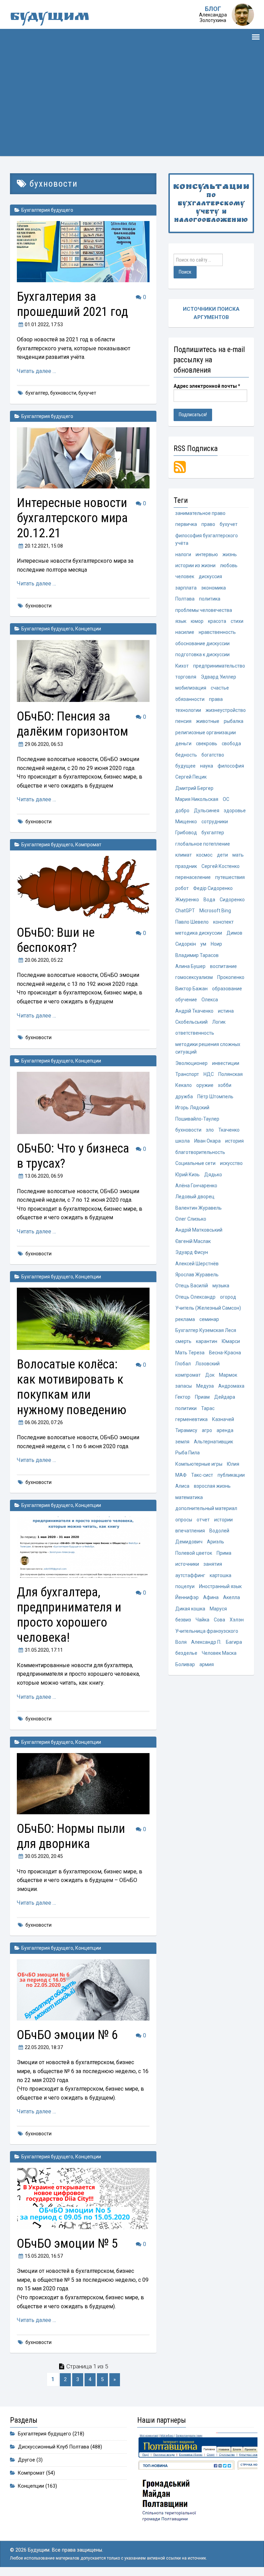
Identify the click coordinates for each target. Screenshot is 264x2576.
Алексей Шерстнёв (197, 1264)
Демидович (189, 1542)
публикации (231, 1475)
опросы (184, 1520)
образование (227, 989)
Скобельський (191, 1022)
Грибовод (186, 833)
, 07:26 (44, 1422)
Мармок (228, 1375)
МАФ (181, 1475)
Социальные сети (195, 1163)
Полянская (230, 1074)
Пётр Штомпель (215, 1097)
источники (187, 1564)
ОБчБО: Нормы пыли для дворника (71, 1836)
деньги (183, 744)
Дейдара (225, 1397)
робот (182, 888)
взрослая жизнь (212, 1486)
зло (210, 1130)
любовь (229, 565)
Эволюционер (191, 1063)
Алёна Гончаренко (196, 1186)
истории (223, 1520)
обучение (186, 1000)
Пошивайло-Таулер (197, 1119)
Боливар (185, 1664)
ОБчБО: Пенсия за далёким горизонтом (73, 724)
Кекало (184, 1085)
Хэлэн (237, 1620)
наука (207, 766)
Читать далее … (36, 371)
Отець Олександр (195, 1297)
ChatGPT (185, 911)
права (216, 699)
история (234, 1141)
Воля (181, 1642)
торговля (186, 677)
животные (208, 721)
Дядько (213, 1175)
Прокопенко (231, 977)
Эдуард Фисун (192, 1252)
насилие (185, 632)
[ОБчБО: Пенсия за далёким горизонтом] (83, 671)
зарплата (186, 588)
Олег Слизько (191, 1219)
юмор (197, 621)
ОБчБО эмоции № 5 (67, 2243)
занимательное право (200, 513)
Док (210, 1375)
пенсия (183, 721)
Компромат (88, 845)
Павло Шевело (192, 922)
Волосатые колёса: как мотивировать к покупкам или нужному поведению (72, 1387)
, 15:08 (44, 546)
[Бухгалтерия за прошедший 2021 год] (83, 252)
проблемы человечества (204, 610)
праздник (186, 866)
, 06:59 (44, 1176)
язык (181, 621)
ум (203, 944)
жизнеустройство (226, 710)
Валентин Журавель (199, 1208)
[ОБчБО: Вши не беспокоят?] (83, 887)
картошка (221, 1575)
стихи (237, 621)
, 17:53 (44, 324)
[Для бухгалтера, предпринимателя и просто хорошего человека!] (83, 1547)
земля (182, 1442)
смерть (183, 1341)
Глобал (183, 1364)
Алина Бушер (190, 966)
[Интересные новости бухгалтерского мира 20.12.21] (83, 458)
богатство (213, 755)
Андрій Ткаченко (194, 1011)
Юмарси (231, 1341)
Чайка (202, 1620)
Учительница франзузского (207, 1631)
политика (210, 599)
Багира (234, 1642)
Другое (26, 2460)
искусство (231, 1163)
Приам (202, 1397)
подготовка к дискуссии (202, 654)
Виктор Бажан (191, 989)
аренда (225, 1430)
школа (183, 1141)
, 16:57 (44, 2256)
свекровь (207, 744)
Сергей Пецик (191, 777)
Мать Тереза (190, 1353)
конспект (223, 922)
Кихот (182, 666)
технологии (188, 710)
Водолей (219, 1531)
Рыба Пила (188, 1453)
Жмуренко (187, 900)
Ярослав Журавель (197, 1275)
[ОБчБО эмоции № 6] (83, 1990)
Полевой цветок (194, 1553)
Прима (224, 1553)
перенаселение (193, 877)
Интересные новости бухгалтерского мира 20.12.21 (72, 518)
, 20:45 (44, 1856)
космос (204, 855)
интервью (207, 554)
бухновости (63, 393)
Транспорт (187, 1074)
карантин (207, 1341)
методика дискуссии (199, 933)
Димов (234, 933)
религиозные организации (206, 733)
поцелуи (185, 1586)
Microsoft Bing (215, 911)
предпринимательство (219, 666)
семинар (209, 1319)
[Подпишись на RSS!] (180, 467)
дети (222, 855)
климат (184, 855)
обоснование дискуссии (202, 643)
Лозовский (207, 1364)
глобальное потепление (203, 844)
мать (238, 855)
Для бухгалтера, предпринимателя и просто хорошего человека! (69, 1615)
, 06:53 (44, 744)
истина (226, 1011)
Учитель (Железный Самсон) (208, 1308)
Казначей (223, 1419)
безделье (186, 1653)
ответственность (195, 1033)
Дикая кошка (190, 1609)
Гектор (183, 1397)
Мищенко (186, 822)
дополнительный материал (206, 1508)
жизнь (230, 554)
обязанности (190, 699)
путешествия (230, 877)
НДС (209, 1074)
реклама (185, 1319)
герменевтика (191, 1419)
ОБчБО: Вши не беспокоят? (56, 940)
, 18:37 (44, 2047)
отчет (203, 1520)
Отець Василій (192, 1286)
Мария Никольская (197, 799)
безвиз (183, 1620)
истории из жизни (195, 565)
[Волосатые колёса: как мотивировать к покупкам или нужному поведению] (83, 1319)
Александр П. (206, 1642)
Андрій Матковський (199, 1230)
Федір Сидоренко (213, 888)
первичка (186, 524)
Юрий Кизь (188, 1175)
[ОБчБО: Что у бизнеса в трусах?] (83, 1103)
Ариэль (216, 1542)
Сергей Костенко (221, 866)
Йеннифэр (187, 1597)
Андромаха (231, 1386)
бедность (186, 755)
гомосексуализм (194, 977)
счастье (220, 688)
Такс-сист (202, 1475)
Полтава (185, 599)
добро (182, 811)
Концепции (88, 629)
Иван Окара (207, 1141)
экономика (213, 588)
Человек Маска (219, 1653)
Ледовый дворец (195, 1197)
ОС (226, 799)
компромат (188, 1375)
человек (185, 576)
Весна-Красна (225, 1353)
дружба (184, 1097)
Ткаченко (229, 1130)
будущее (185, 766)
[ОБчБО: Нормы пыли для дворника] (83, 1784)
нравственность (217, 632)
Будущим (50, 18)
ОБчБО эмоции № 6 (67, 2035)
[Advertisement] (132, 108)
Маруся (218, 1609)
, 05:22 (44, 960)
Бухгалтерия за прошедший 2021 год (72, 304)
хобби (225, 1085)
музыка (221, 1286)
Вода (209, 900)
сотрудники (215, 822)
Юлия (233, 1464)
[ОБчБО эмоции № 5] (83, 2199)
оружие (205, 1085)
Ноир (216, 944)
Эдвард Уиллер (218, 677)
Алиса (182, 1486)
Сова (219, 1620)
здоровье (235, 811)
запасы (184, 1386)
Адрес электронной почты (207, 386)
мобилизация (191, 688)
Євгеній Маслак (193, 1241)
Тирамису (186, 1430)
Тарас (208, 1408)
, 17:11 (44, 1650)
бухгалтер (37, 393)
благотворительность (200, 1152)
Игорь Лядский (192, 1108)
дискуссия (210, 576)
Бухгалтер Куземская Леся (206, 1330)
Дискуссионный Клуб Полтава (53, 2447)
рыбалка (234, 721)
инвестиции (226, 1063)
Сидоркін (186, 944)
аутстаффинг (190, 1575)
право (208, 524)
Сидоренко (232, 900)
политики (186, 1408)
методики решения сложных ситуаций (208, 1048)
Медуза (205, 1386)
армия (207, 1664)
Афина (211, 1597)
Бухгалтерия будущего (47, 210)
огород (228, 1297)
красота (217, 621)
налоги (183, 554)
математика (189, 1497)
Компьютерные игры (199, 1464)
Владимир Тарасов (197, 955)
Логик (219, 1022)
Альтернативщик (213, 1442)
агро (207, 1430)
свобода (231, 744)
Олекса (210, 1000)
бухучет (87, 393)
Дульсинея (207, 811)
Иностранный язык (220, 1586)
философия (231, 766)
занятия (213, 1564)
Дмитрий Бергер (194, 788)
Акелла (232, 1597)
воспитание (223, 966)
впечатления (190, 1531)
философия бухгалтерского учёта (207, 539)
